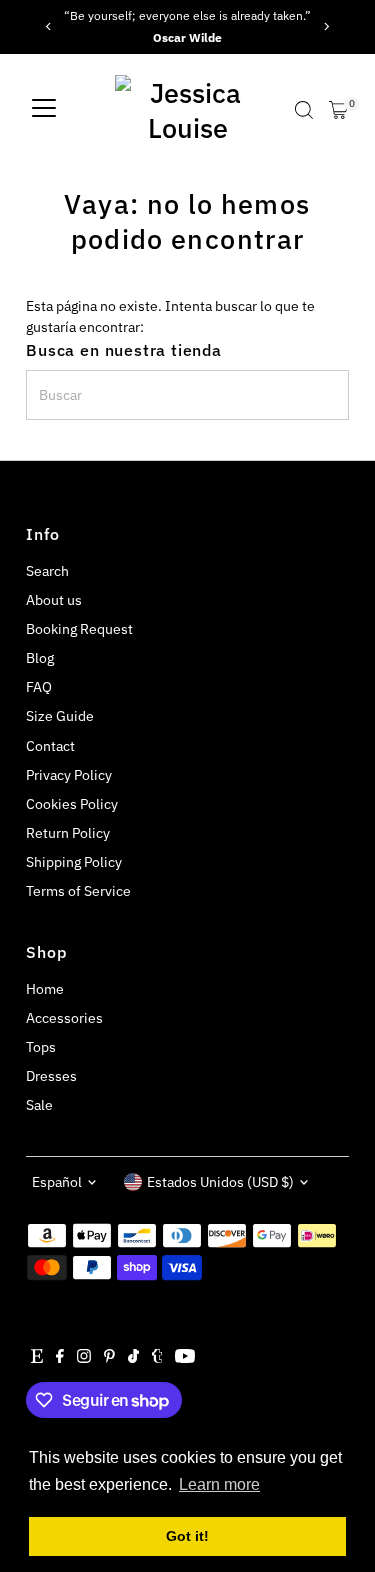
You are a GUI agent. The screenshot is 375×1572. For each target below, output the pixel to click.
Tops (41, 1047)
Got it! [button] (187, 1536)
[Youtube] (185, 1358)
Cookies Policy (72, 804)
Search (47, 571)
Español (57, 1182)
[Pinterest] (109, 1358)
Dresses (51, 1076)
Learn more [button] (219, 1484)
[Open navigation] (44, 110)
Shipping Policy (74, 862)
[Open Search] (304, 110)
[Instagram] (84, 1358)
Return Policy (68, 833)
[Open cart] (338, 110)
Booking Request (79, 629)
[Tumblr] (157, 1358)
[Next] (326, 26)
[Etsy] (37, 1358)
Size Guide (60, 716)
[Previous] (48, 26)
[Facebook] (60, 1358)
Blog (40, 658)
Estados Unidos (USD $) (220, 1182)
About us (54, 600)
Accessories (64, 1018)
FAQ (39, 687)
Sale (39, 1105)
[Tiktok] (133, 1358)
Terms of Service (78, 891)
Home (45, 989)
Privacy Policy (69, 775)
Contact (50, 746)
